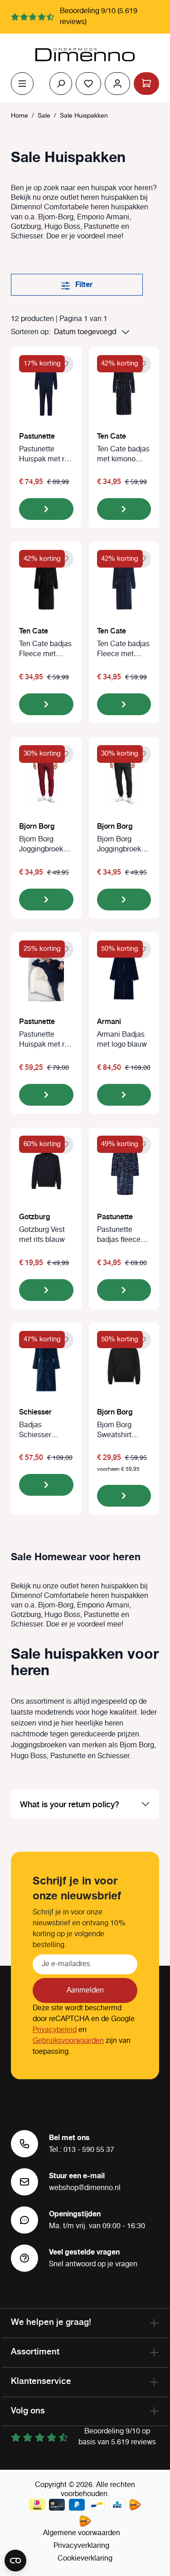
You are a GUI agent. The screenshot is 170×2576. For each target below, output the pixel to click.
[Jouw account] (117, 84)
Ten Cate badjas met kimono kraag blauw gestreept (123, 455)
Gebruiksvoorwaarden (68, 2041)
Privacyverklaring (81, 2546)
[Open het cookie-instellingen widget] (15, 2561)
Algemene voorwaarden (82, 2533)
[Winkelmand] (146, 84)
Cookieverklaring (85, 2559)
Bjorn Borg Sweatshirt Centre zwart (118, 1430)
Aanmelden (85, 1990)
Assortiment (35, 2351)
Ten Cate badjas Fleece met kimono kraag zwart (45, 649)
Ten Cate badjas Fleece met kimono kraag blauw (123, 649)
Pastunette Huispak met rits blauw (46, 455)
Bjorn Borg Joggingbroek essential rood (42, 845)
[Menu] (22, 84)
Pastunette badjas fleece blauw (119, 1235)
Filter (83, 285)
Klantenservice (41, 2381)
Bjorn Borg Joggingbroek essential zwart (121, 845)
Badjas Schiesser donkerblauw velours (40, 1430)
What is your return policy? (70, 1804)
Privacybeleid (55, 2030)
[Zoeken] (61, 84)
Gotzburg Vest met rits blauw (42, 1235)
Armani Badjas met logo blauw (122, 1040)
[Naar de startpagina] (85, 55)
